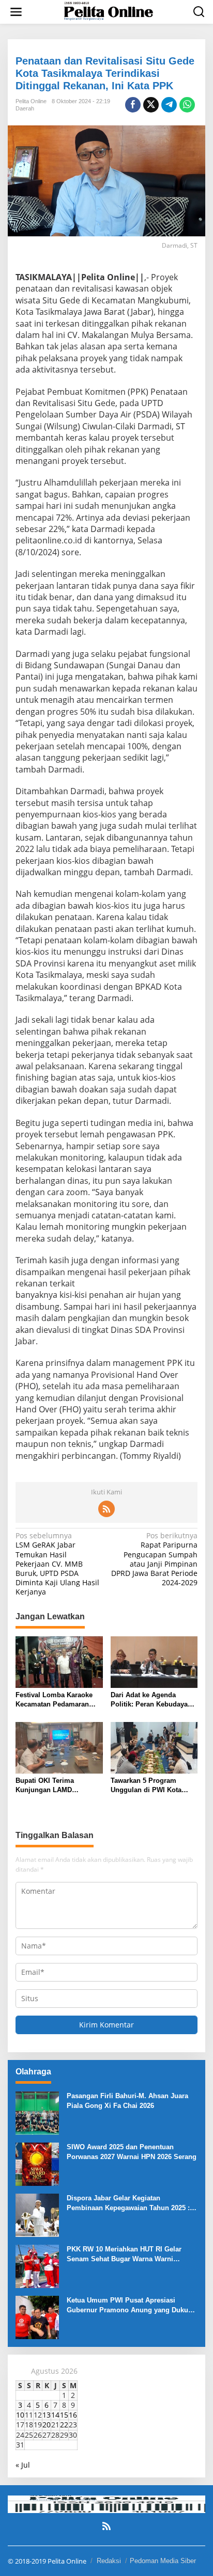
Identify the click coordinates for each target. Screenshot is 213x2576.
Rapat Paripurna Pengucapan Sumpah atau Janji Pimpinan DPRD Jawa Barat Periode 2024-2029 (154, 1559)
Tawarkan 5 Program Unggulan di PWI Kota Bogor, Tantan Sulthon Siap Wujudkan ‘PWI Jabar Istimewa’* (153, 1786)
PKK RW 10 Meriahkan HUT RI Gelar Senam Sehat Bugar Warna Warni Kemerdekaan (124, 2254)
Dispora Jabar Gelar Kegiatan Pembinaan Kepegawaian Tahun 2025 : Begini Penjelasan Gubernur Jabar (128, 2203)
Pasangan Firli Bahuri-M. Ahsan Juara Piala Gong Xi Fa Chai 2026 (127, 2100)
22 (64, 2425)
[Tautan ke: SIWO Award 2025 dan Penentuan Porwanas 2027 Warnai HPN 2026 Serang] (37, 2163)
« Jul (23, 2465)
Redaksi (109, 2561)
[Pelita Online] (109, 11)
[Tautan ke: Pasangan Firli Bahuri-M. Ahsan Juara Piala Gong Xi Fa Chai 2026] (37, 2112)
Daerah (25, 108)
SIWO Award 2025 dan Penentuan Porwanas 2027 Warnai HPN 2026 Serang (132, 2152)
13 (47, 2415)
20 (47, 2425)
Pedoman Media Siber (163, 2561)
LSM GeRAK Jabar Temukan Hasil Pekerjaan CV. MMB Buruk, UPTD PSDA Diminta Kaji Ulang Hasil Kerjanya (57, 1564)
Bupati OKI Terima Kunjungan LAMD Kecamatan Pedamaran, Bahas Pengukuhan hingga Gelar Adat (59, 1786)
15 (64, 2415)
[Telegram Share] (169, 105)
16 (73, 2415)
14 (55, 2415)
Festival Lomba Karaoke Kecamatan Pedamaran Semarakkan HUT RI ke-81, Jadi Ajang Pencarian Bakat (58, 1700)
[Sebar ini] (133, 105)
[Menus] (16, 12)
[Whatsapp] (187, 105)
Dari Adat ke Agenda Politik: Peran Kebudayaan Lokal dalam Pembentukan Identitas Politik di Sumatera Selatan (153, 1700)
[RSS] (106, 1509)
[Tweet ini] (151, 105)
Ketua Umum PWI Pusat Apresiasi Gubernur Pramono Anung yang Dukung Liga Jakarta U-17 (132, 2305)
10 (20, 2415)
